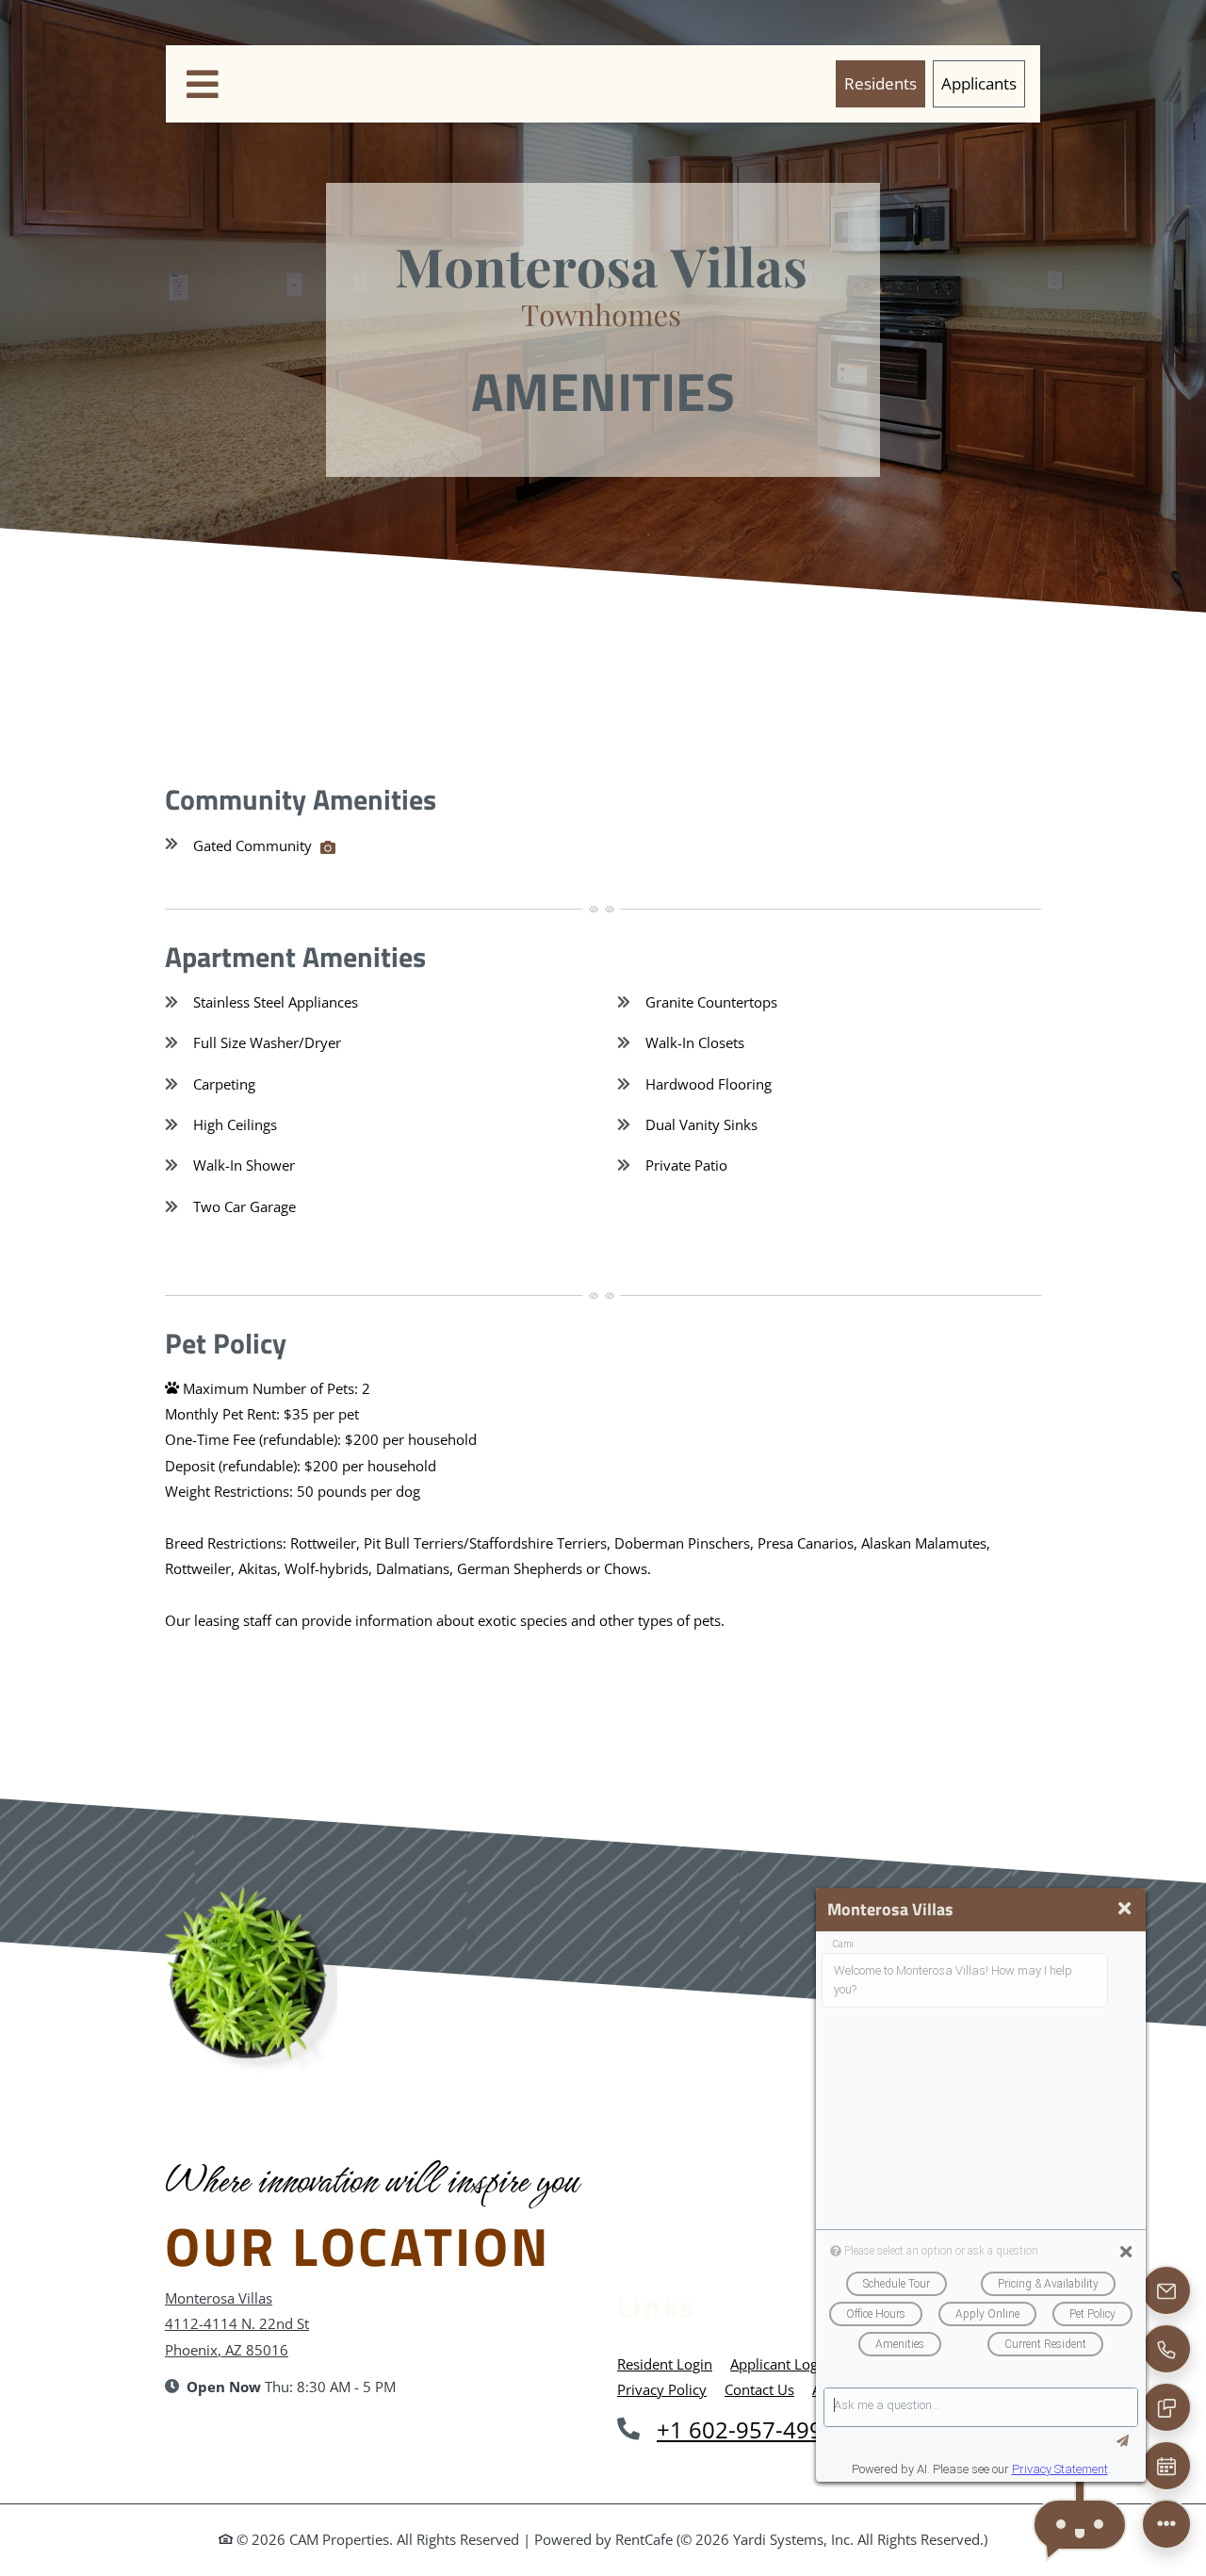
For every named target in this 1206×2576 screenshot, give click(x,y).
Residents (885, 82)
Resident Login (665, 2363)
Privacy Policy (662, 2389)
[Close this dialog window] (1125, 1909)
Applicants (983, 82)
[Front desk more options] (1166, 2524)
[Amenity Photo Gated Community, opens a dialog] (328, 847)
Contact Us (759, 2389)
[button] (1080, 2525)
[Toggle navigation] (203, 84)
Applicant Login (780, 2363)
